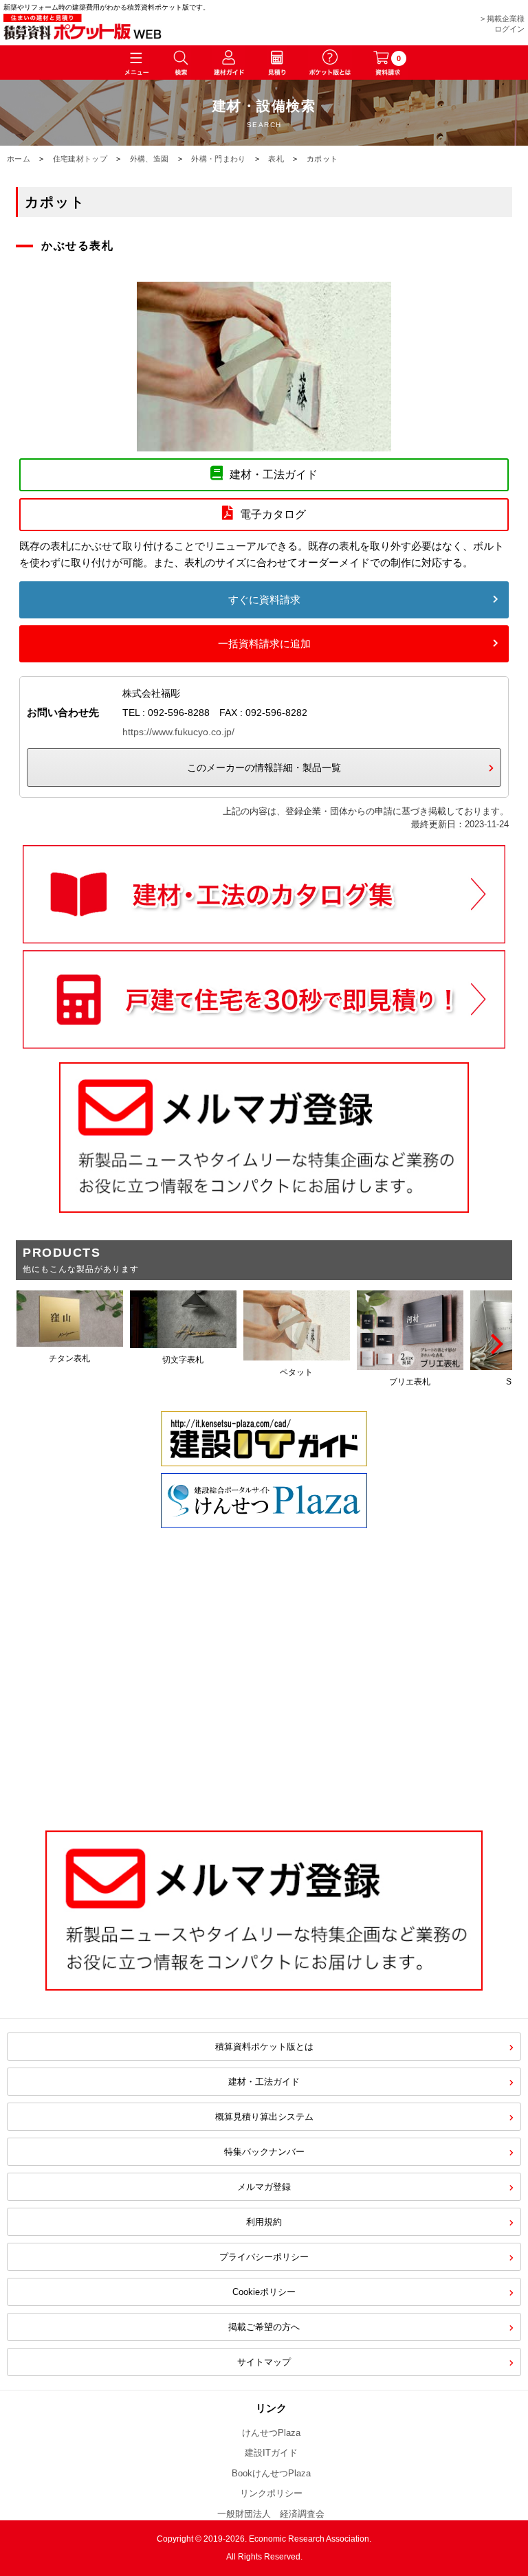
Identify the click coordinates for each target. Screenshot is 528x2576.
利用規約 (264, 2222)
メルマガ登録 (264, 2187)
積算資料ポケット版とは (264, 2047)
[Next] (495, 1344)
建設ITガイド (271, 2453)
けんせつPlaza (271, 2433)
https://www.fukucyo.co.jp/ (178, 732)
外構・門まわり (218, 159)
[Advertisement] (264, 1700)
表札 (276, 159)
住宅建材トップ (80, 159)
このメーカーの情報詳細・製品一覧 (264, 768)
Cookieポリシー (264, 2292)
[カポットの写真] (264, 443)
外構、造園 (150, 159)
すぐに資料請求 (264, 600)
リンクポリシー (271, 2493)
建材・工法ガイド (264, 2082)
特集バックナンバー (264, 2152)
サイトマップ (264, 2362)
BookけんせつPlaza (271, 2473)
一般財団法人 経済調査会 (271, 2514)
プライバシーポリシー (264, 2257)
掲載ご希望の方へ (264, 2327)
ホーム (19, 159)
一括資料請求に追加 (264, 643)
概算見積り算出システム (264, 2117)
